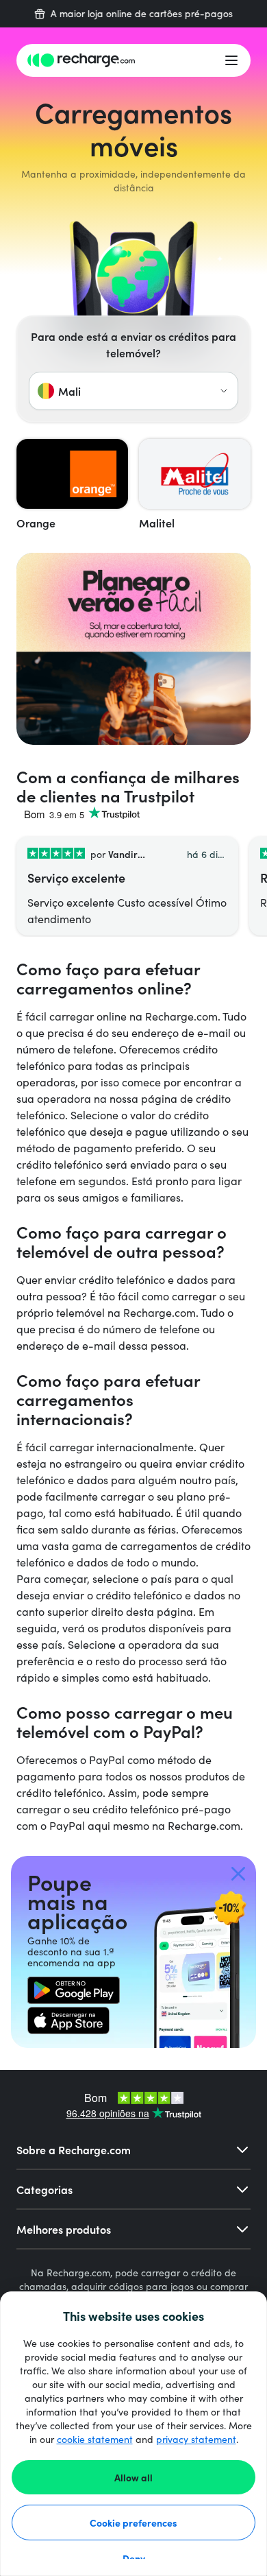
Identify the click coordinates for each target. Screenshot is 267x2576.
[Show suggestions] (224, 391)
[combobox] (133, 391)
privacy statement (196, 2439)
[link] (74, 1990)
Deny (134, 2558)
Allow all (133, 2477)
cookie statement (95, 2439)
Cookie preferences (133, 2523)
